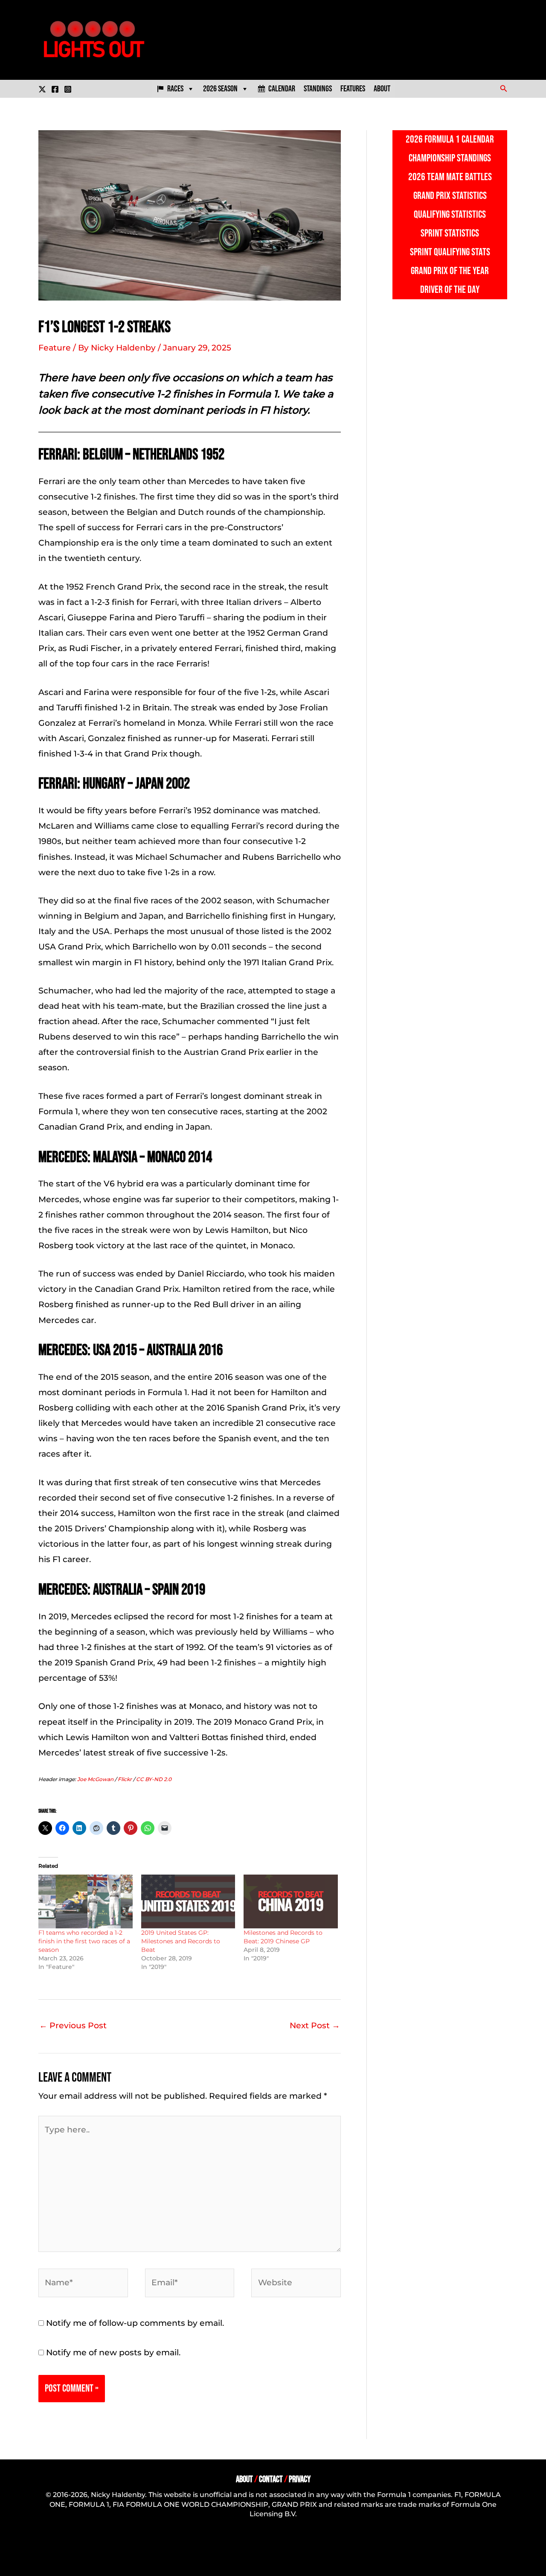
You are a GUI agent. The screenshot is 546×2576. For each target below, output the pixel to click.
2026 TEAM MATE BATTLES (450, 177)
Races (175, 89)
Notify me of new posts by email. (113, 2353)
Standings (318, 89)
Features (353, 89)
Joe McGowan (95, 1779)
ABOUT (244, 2479)
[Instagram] (68, 89)
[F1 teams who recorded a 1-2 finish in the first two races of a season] (86, 1901)
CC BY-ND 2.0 (154, 1779)
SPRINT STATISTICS (450, 233)
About (382, 89)
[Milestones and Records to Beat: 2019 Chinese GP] (291, 1901)
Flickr (125, 1779)
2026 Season (220, 89)
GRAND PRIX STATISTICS (450, 196)
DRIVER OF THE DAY (450, 290)
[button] (504, 89)
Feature (55, 348)
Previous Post (73, 2025)
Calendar (282, 89)
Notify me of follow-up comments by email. (135, 2323)
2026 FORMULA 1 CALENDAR (450, 139)
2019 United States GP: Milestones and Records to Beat (181, 1941)
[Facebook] (55, 89)
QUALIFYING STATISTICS (450, 215)
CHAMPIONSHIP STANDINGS (450, 158)
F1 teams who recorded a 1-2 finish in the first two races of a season (84, 1941)
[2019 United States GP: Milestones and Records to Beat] (188, 1901)
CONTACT (271, 2479)
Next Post (315, 2025)
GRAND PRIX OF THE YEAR (450, 271)
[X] (42, 89)
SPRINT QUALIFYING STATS (450, 252)
